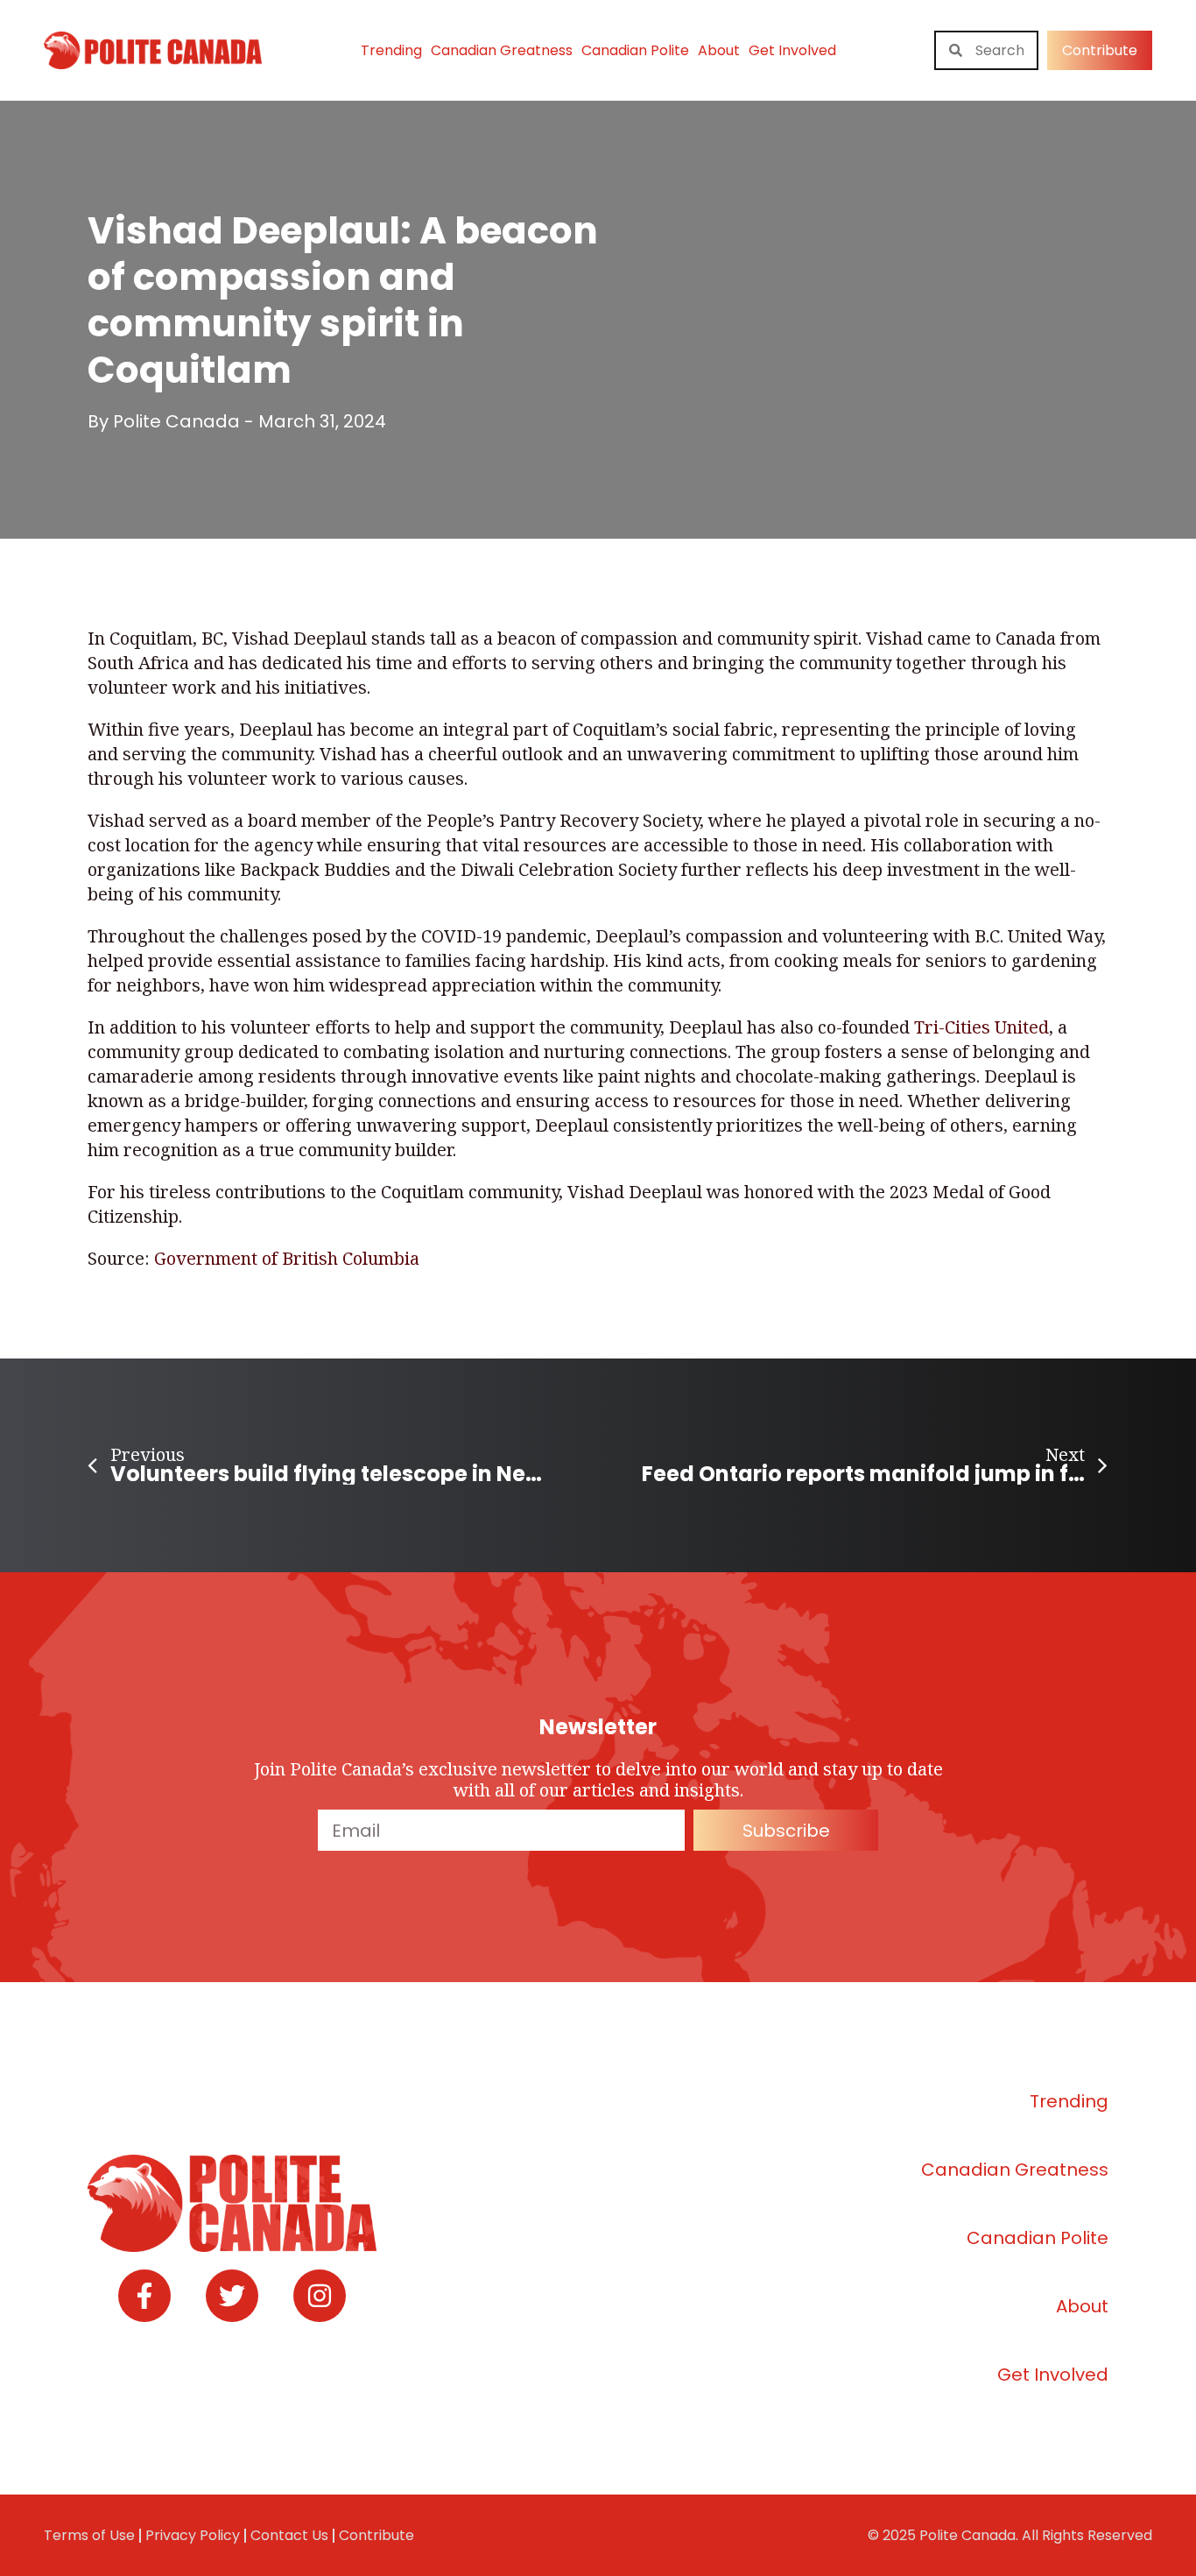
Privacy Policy (193, 2535)
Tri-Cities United (981, 1027)
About (719, 50)
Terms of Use (89, 2535)
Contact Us (289, 2535)
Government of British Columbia (287, 1258)
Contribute (376, 2535)
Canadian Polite (635, 50)
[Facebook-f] (144, 2296)
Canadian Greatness (502, 50)
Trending (391, 50)
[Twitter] (232, 2296)
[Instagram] (320, 2296)
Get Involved (792, 50)
